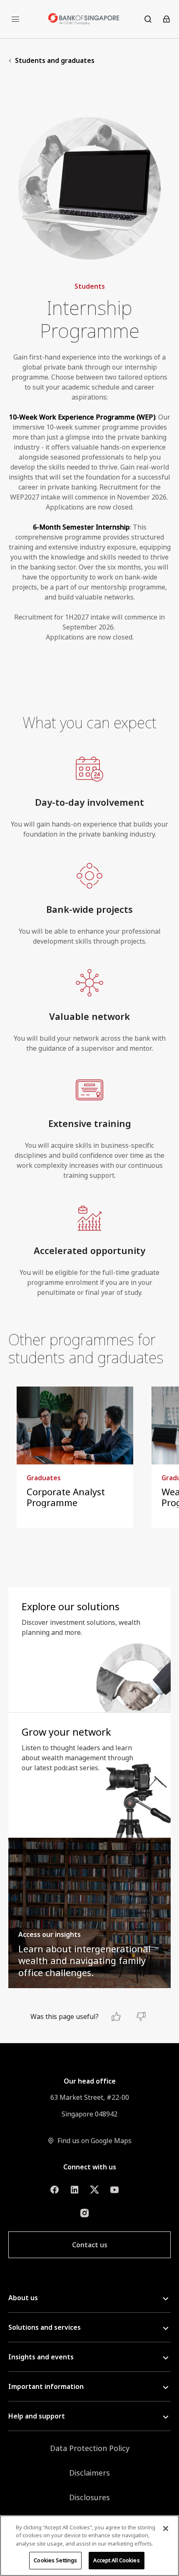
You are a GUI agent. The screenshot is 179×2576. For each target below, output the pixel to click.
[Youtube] (114, 2190)
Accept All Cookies (116, 2560)
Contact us (90, 2245)
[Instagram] (85, 2213)
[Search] (148, 19)
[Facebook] (55, 2190)
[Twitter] (94, 2190)
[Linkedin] (75, 2190)
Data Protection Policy (90, 2448)
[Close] (166, 2529)
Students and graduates (55, 60)
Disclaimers (89, 2473)
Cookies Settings (55, 2560)
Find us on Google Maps (94, 2141)
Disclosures (89, 2497)
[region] (89, 2546)
